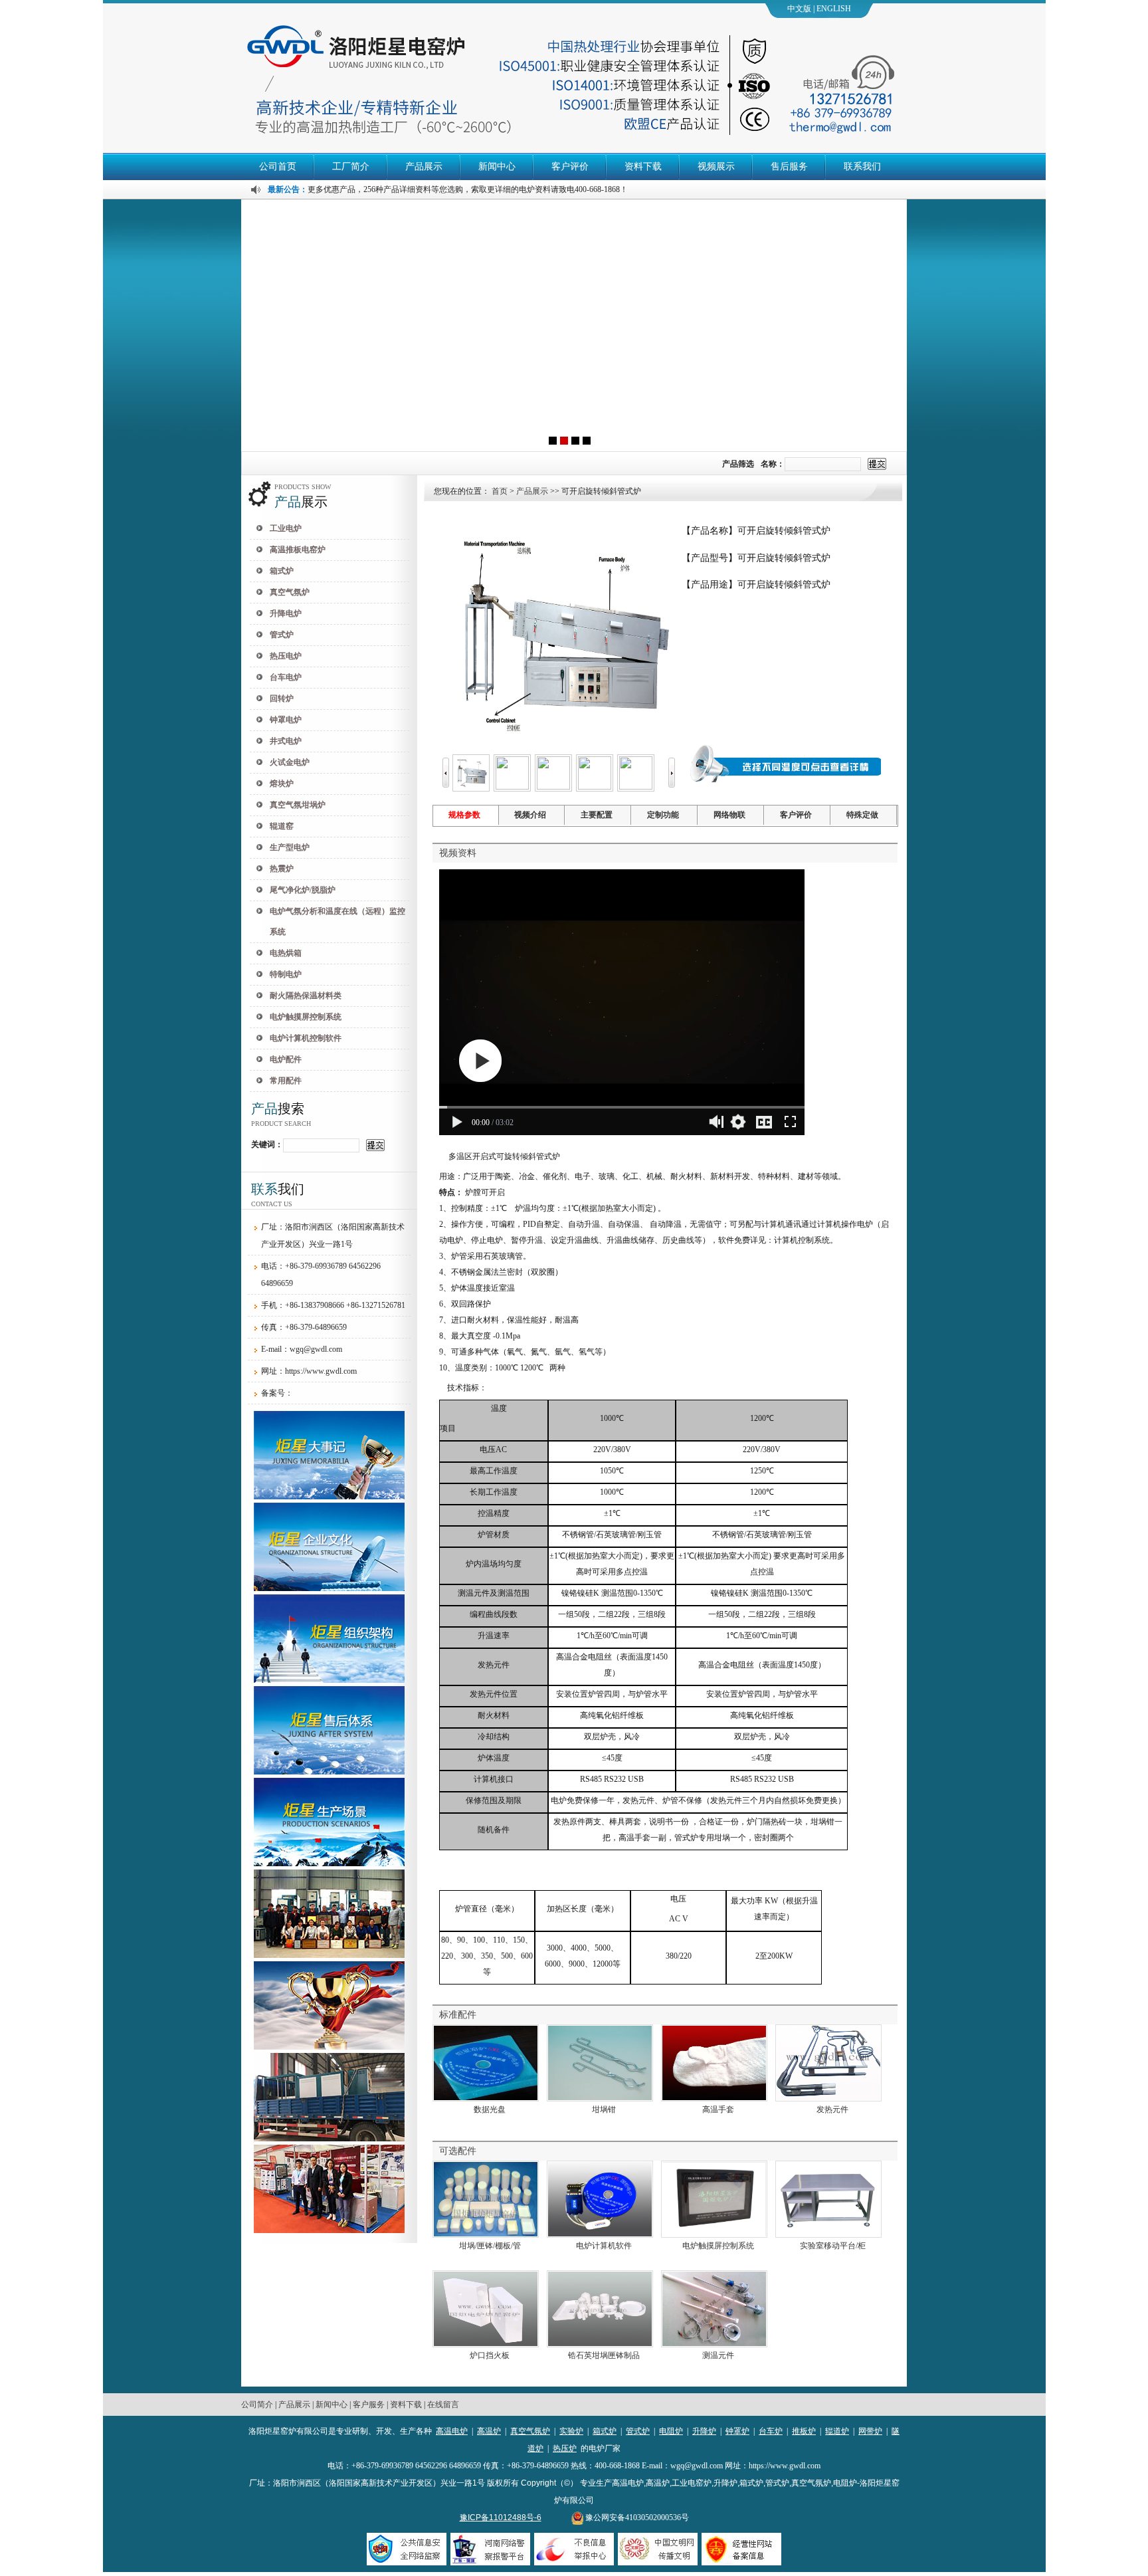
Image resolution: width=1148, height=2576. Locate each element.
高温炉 (489, 2431)
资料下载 (643, 166)
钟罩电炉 (286, 720)
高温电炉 (452, 2431)
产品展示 (424, 166)
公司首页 (278, 166)
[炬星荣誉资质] (329, 1955)
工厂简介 (351, 166)
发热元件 (832, 2109)
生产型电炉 (290, 847)
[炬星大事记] (329, 1497)
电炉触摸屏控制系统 (306, 1017)
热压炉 (565, 2448)
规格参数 (464, 815)
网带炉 (870, 2431)
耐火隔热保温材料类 (306, 996)
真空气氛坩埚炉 (298, 805)
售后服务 (789, 166)
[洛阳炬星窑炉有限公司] (574, 325)
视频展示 (716, 166)
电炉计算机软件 (604, 2246)
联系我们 (862, 166)
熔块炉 (282, 784)
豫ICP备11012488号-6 (501, 2518)
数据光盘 (490, 2109)
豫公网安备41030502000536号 (636, 2518)
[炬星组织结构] (329, 1680)
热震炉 (282, 869)
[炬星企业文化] (329, 1588)
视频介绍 (530, 815)
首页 (500, 491)
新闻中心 (497, 166)
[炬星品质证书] (329, 2047)
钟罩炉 (737, 2431)
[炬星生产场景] (329, 1864)
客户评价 (570, 166)
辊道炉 (837, 2431)
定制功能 (663, 815)
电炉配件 (286, 1059)
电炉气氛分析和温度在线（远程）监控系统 (337, 921)
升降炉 (704, 2431)
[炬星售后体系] (329, 1772)
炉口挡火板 (490, 2355)
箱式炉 (282, 571)
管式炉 (282, 635)
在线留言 (443, 2405)
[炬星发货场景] (329, 2139)
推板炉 (804, 2431)
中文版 (799, 9)
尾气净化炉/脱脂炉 (303, 890)
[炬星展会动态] (329, 2230)
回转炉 (282, 698)
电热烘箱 (286, 953)
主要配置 (597, 815)
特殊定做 (862, 815)
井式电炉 (286, 741)
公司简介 (257, 2405)
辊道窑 (282, 826)
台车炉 (771, 2431)
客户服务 (369, 2405)
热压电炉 (286, 656)
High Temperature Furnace (845, 11)
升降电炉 (286, 613)
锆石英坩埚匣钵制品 (604, 2355)
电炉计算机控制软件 (306, 1038)
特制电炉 (286, 974)
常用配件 (286, 1081)
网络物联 (729, 815)
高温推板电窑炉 (298, 550)
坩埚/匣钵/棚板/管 (490, 2246)
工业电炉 (286, 528)
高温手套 (718, 2109)
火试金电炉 (290, 762)
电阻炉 (671, 2431)
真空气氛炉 (290, 592)
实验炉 (571, 2431)
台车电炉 (286, 677)
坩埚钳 (604, 2109)
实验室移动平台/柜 (833, 2246)
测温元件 (718, 2355)
